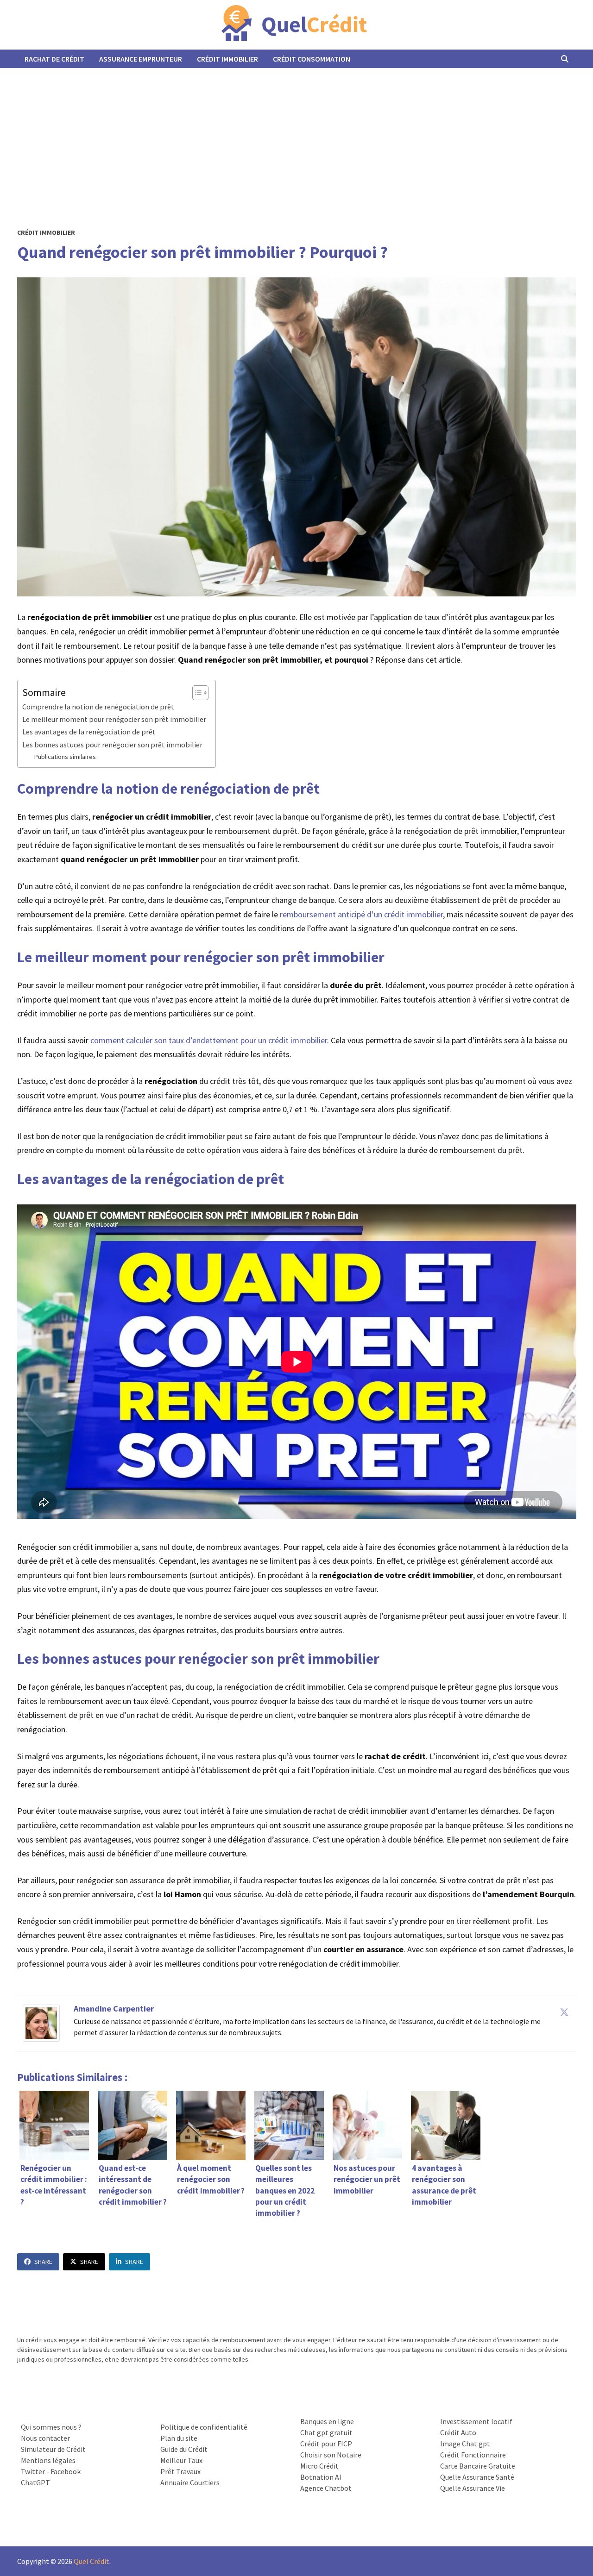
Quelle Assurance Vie (473, 2488)
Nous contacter (45, 2438)
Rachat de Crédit (54, 59)
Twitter (33, 2471)
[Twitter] (564, 2012)
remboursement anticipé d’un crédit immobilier (361, 914)
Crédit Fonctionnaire (473, 2455)
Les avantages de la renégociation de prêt (89, 732)
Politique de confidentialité (204, 2427)
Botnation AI (321, 2477)
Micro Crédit (319, 2466)
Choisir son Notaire (331, 2455)
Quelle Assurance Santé (477, 2477)
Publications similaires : (66, 757)
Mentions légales (48, 2460)
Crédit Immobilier (227, 59)
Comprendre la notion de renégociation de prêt (98, 707)
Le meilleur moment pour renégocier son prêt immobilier (114, 719)
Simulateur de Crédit (53, 2449)
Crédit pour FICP (326, 2444)
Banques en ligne (327, 2421)
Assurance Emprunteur (141, 59)
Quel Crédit (91, 2561)
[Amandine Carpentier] (41, 2022)
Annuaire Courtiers (190, 2482)
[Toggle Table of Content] (196, 693)
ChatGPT (35, 2482)
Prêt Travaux (180, 2471)
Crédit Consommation (312, 59)
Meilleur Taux (181, 2460)
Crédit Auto (458, 2432)
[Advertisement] (296, 138)
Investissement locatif (476, 2421)
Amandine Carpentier (114, 2009)
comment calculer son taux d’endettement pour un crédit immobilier (209, 1040)
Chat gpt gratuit (326, 2432)
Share (43, 2262)
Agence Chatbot (326, 2488)
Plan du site (179, 2438)
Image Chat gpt (465, 2444)
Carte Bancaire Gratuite (478, 2466)
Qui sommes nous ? (51, 2427)
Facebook (66, 2471)
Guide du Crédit (184, 2449)
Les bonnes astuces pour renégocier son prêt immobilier (112, 745)
